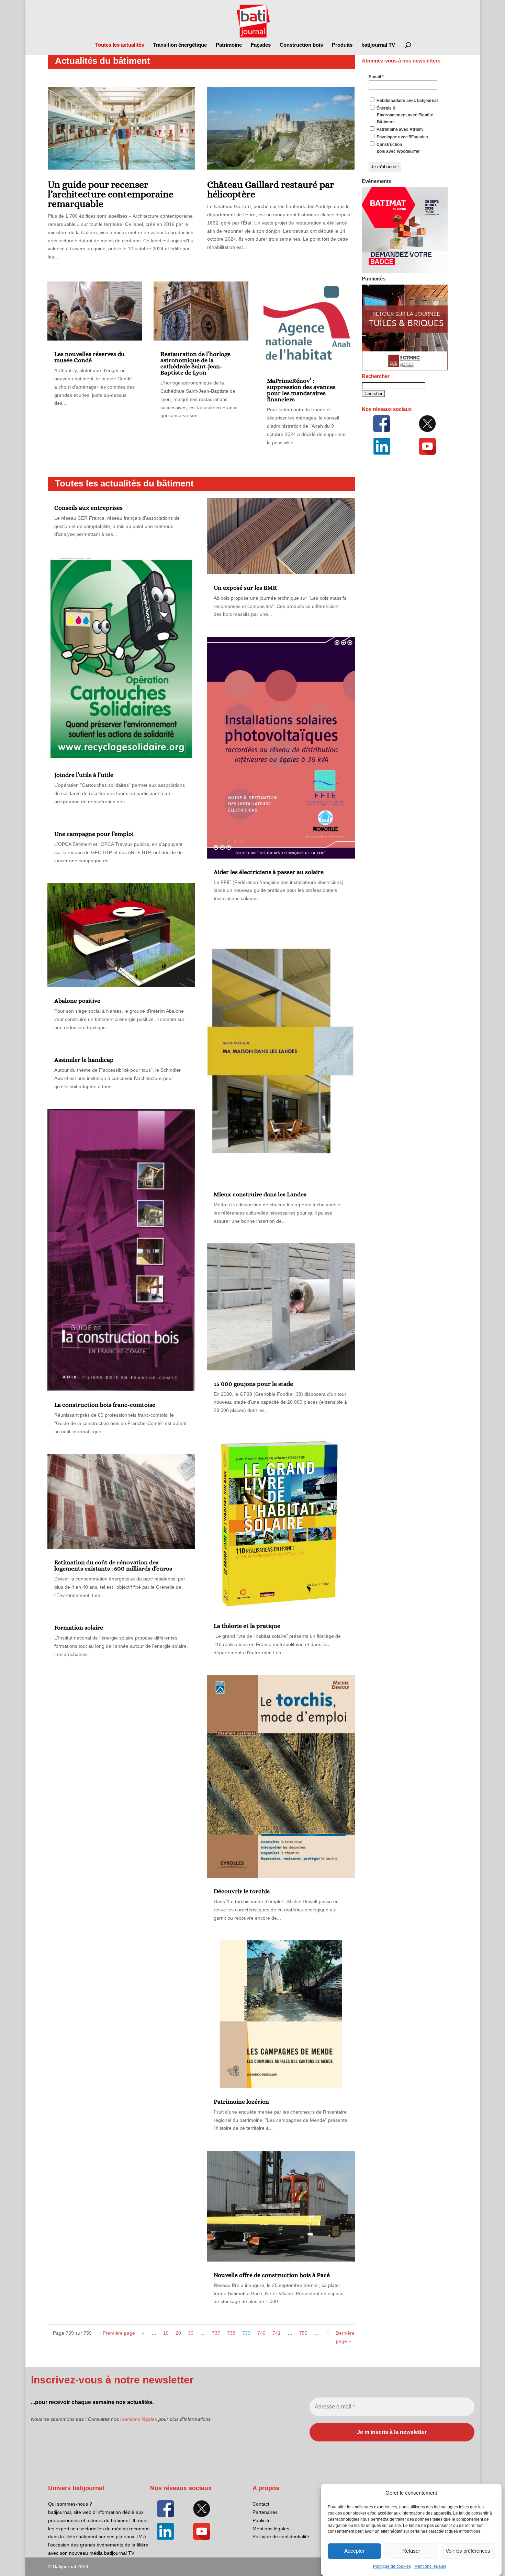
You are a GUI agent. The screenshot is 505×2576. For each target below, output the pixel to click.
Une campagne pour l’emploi (94, 834)
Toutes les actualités (120, 45)
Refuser (411, 2551)
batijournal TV (378, 45)
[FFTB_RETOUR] (405, 369)
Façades (261, 45)
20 (178, 2333)
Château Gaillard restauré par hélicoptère (271, 189)
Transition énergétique (180, 45)
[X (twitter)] (428, 424)
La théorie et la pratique (247, 1626)
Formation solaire (79, 1628)
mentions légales (139, 2419)
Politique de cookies (392, 2566)
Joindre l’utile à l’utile (84, 775)
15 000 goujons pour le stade (253, 1384)
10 (166, 2333)
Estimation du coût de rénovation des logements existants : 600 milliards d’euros (113, 1565)
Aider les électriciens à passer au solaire (269, 872)
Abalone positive (77, 1001)
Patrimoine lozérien (241, 2102)
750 (303, 2333)
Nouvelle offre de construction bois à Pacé (272, 2275)
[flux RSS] (382, 424)
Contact (261, 2504)
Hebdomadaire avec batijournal (407, 101)
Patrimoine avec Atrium (399, 129)
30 (191, 2333)
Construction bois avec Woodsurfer (398, 148)
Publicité (262, 2520)
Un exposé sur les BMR (245, 588)
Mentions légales (430, 2566)
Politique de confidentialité (281, 2537)
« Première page (117, 2333)
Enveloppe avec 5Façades (402, 137)
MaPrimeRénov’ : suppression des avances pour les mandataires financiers (301, 390)
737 (216, 2333)
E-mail (376, 77)
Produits (342, 45)
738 (231, 2333)
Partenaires (265, 2512)
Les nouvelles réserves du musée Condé (89, 357)
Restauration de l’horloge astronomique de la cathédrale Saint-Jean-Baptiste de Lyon (195, 363)
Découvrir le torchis (242, 1891)
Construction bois (301, 45)
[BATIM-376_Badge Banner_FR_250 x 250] (405, 272)
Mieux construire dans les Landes (260, 1194)
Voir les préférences (468, 2551)
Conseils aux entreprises (88, 508)
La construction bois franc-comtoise (105, 1405)
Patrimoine (229, 45)
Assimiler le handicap (84, 1060)
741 (277, 2333)
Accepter (354, 2551)
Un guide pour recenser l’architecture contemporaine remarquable (111, 194)
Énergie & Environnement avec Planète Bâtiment (404, 115)
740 (261, 2333)
